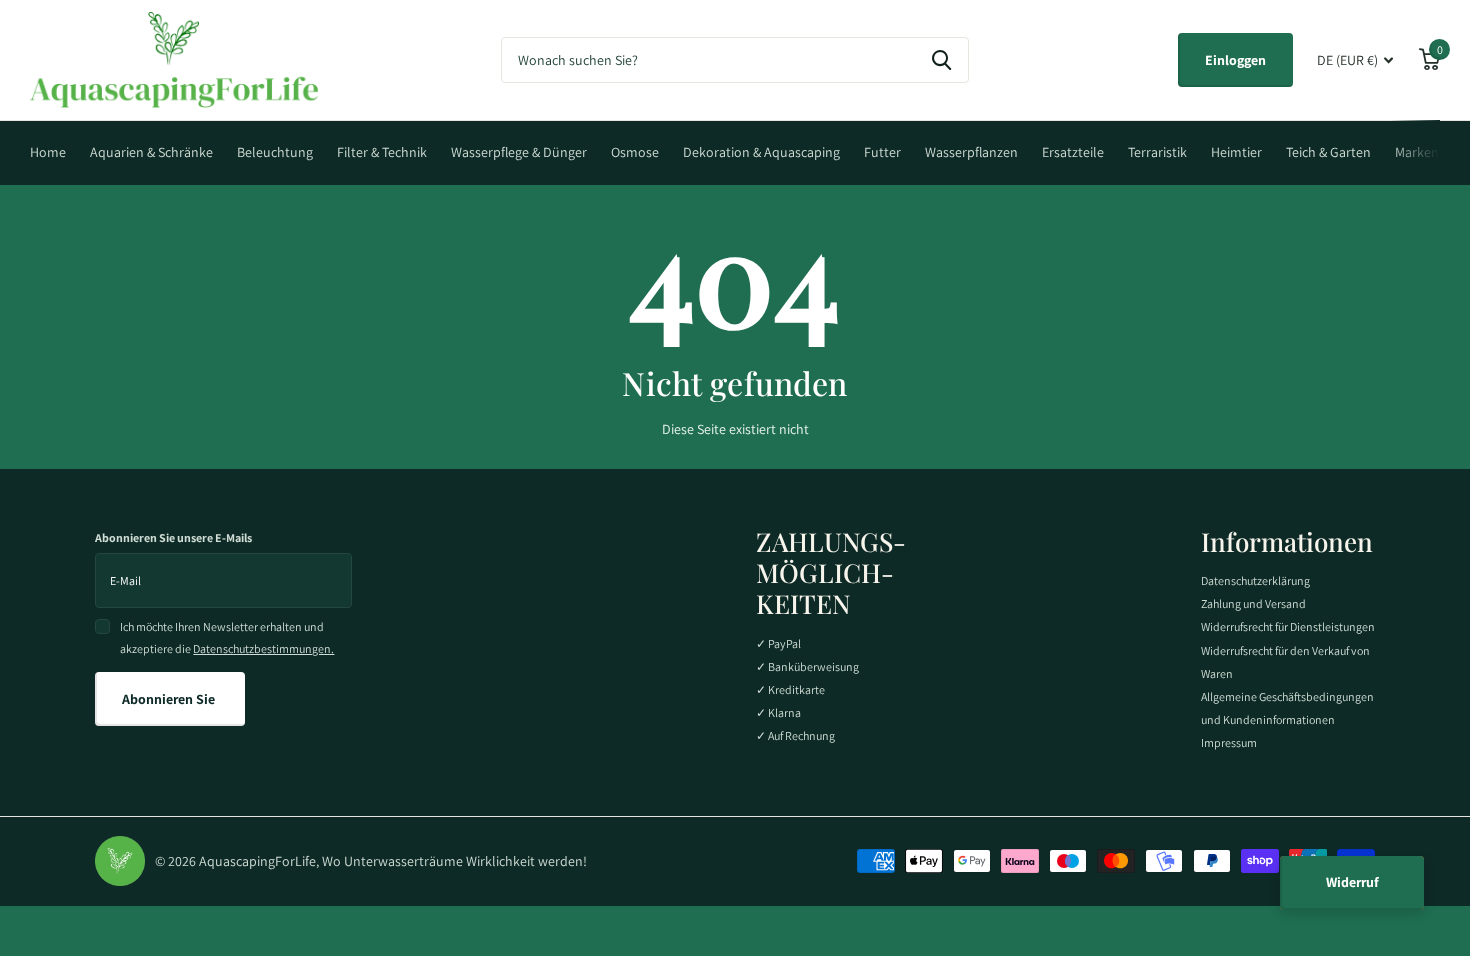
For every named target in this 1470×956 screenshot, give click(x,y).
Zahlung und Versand (1253, 603)
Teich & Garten (1328, 152)
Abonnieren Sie (170, 699)
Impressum (1229, 742)
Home (48, 152)
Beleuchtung (275, 152)
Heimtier (1236, 152)
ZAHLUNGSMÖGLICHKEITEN (831, 572)
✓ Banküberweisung (807, 666)
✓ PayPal (778, 643)
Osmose (635, 152)
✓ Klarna (778, 712)
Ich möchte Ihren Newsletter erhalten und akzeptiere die (227, 637)
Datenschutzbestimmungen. (263, 648)
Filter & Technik (382, 152)
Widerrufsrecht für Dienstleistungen (1288, 626)
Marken (1417, 152)
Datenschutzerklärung (1255, 580)
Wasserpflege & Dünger (519, 152)
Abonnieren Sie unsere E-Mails (173, 537)
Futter (882, 152)
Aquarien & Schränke (151, 152)
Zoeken (941, 60)
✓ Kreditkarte (790, 689)
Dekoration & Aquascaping (761, 152)
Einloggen (1235, 60)
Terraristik (1157, 152)
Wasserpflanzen (971, 152)
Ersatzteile (1073, 152)
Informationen (1287, 541)
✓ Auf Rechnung (795, 735)
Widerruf (1352, 882)
